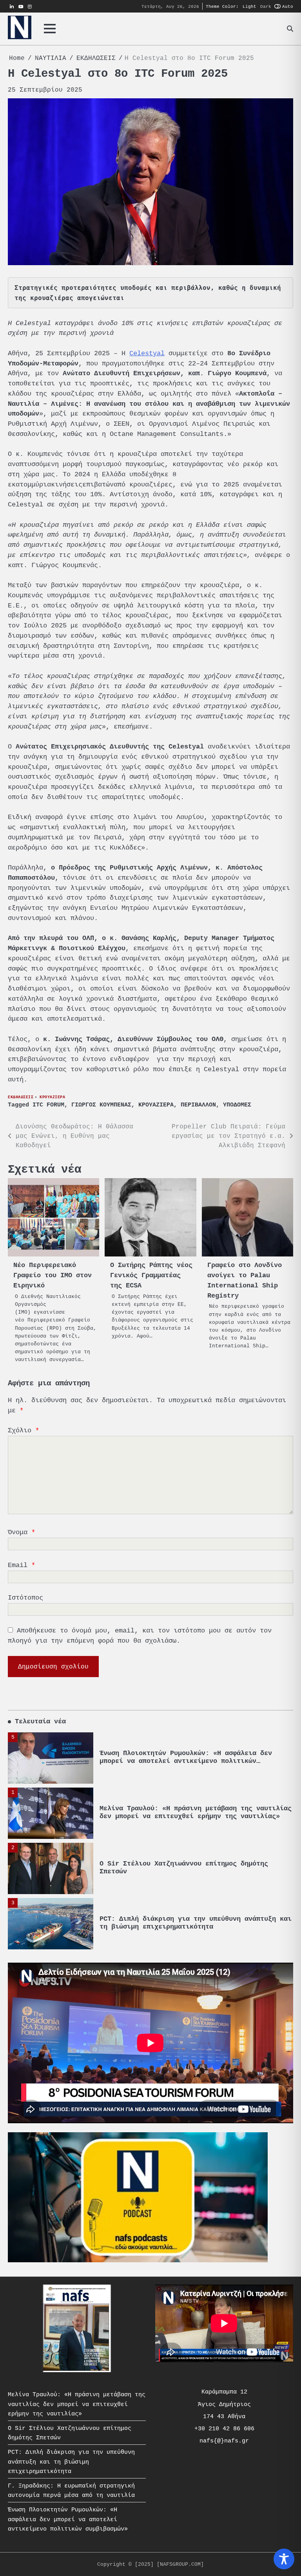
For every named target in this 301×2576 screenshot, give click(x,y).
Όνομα (22, 1532)
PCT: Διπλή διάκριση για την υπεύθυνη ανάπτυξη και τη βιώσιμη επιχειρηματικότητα (196, 1868)
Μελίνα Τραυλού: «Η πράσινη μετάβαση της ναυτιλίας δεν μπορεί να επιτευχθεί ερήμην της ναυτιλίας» (196, 1757)
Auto (288, 6)
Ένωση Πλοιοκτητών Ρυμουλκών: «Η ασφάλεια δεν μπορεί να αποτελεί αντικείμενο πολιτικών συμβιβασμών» (68, 2519)
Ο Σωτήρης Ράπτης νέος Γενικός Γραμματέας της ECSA (151, 1275)
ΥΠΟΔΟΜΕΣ (237, 1105)
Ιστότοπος (25, 1598)
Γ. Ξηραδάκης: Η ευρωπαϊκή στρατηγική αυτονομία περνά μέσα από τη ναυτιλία (190, 1923)
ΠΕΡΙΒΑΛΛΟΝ (198, 1105)
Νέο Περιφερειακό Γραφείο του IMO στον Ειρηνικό (53, 1275)
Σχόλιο (24, 1430)
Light (249, 6)
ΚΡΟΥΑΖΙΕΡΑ (52, 1097)
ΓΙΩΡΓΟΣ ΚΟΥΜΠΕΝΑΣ (101, 1105)
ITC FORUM (48, 1105)
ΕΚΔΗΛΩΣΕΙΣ (21, 1097)
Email (22, 1565)
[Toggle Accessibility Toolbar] (284, 2559)
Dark (266, 6)
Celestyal (147, 353)
